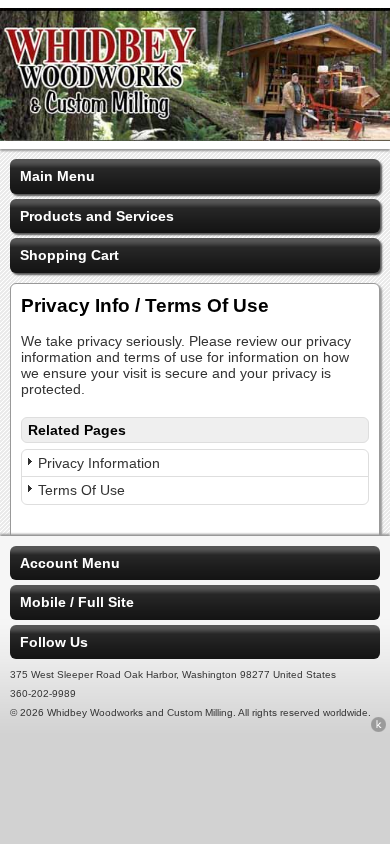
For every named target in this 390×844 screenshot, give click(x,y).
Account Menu (70, 563)
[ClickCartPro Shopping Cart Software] (378, 728)
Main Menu (57, 176)
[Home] (195, 136)
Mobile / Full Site (77, 602)
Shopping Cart (69, 255)
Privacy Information (99, 463)
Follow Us (54, 642)
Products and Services (97, 216)
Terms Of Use (81, 490)
